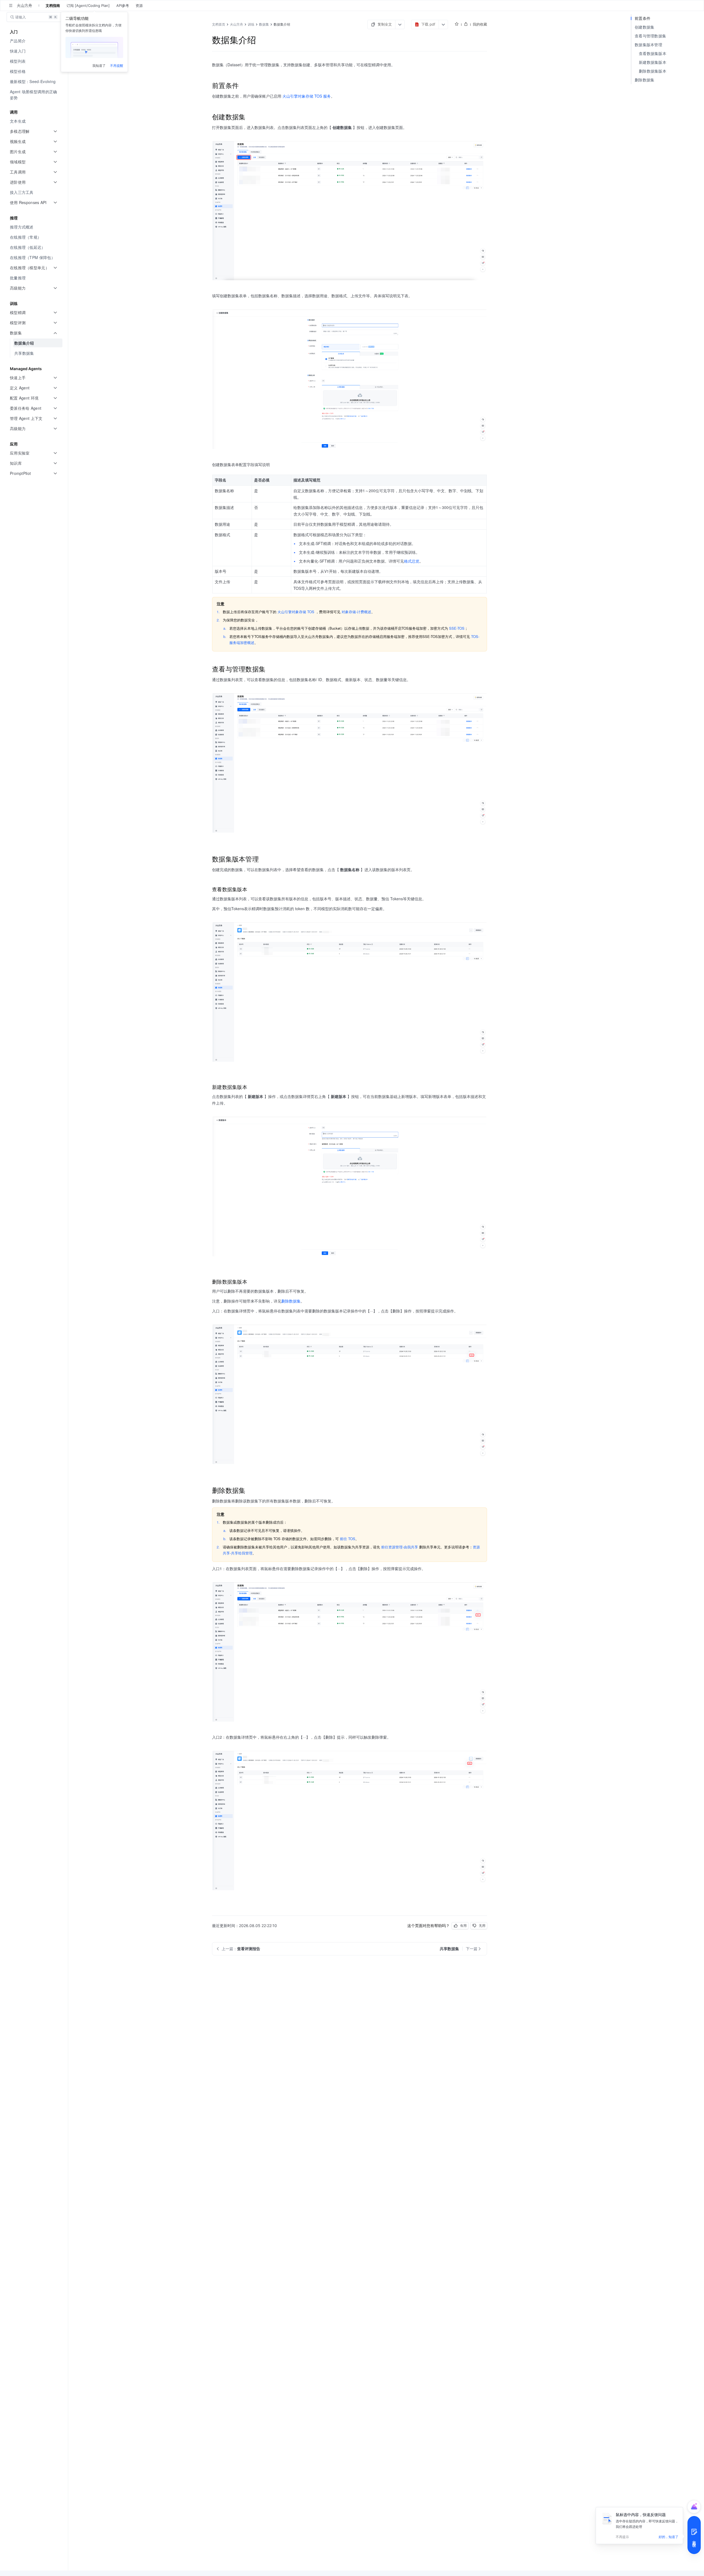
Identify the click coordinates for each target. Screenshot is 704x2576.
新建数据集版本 (653, 62)
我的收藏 (480, 24)
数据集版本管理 (648, 45)
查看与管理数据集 (650, 36)
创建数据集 (645, 27)
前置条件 (643, 18)
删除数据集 (645, 80)
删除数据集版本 (653, 71)
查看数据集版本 (653, 53)
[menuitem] (35, 41)
